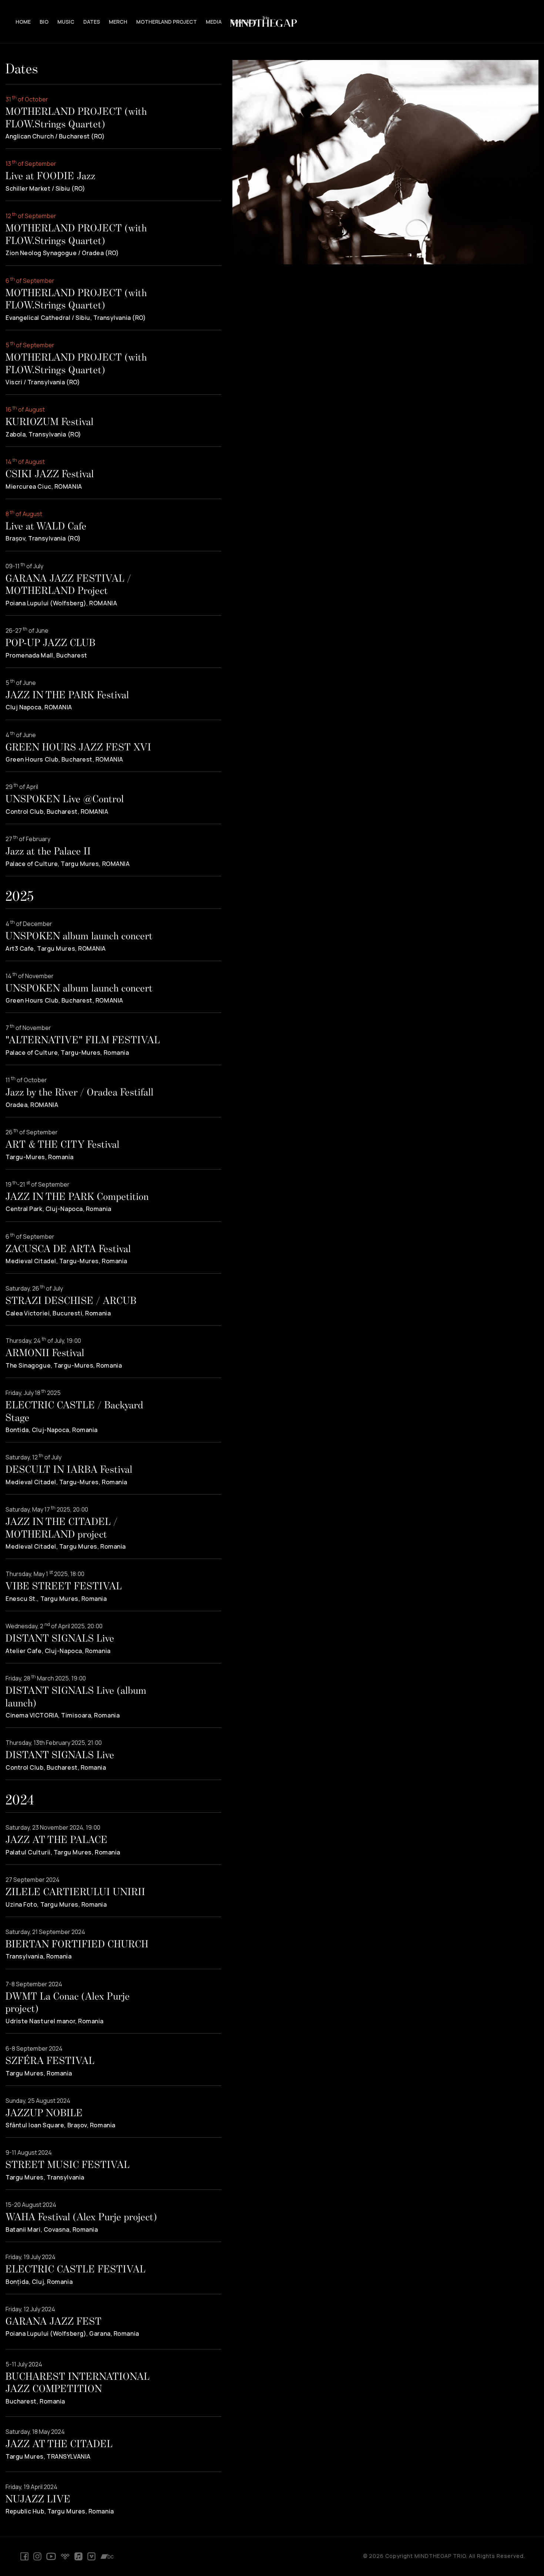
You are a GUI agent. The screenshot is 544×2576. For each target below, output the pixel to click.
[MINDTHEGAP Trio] (272, 22)
